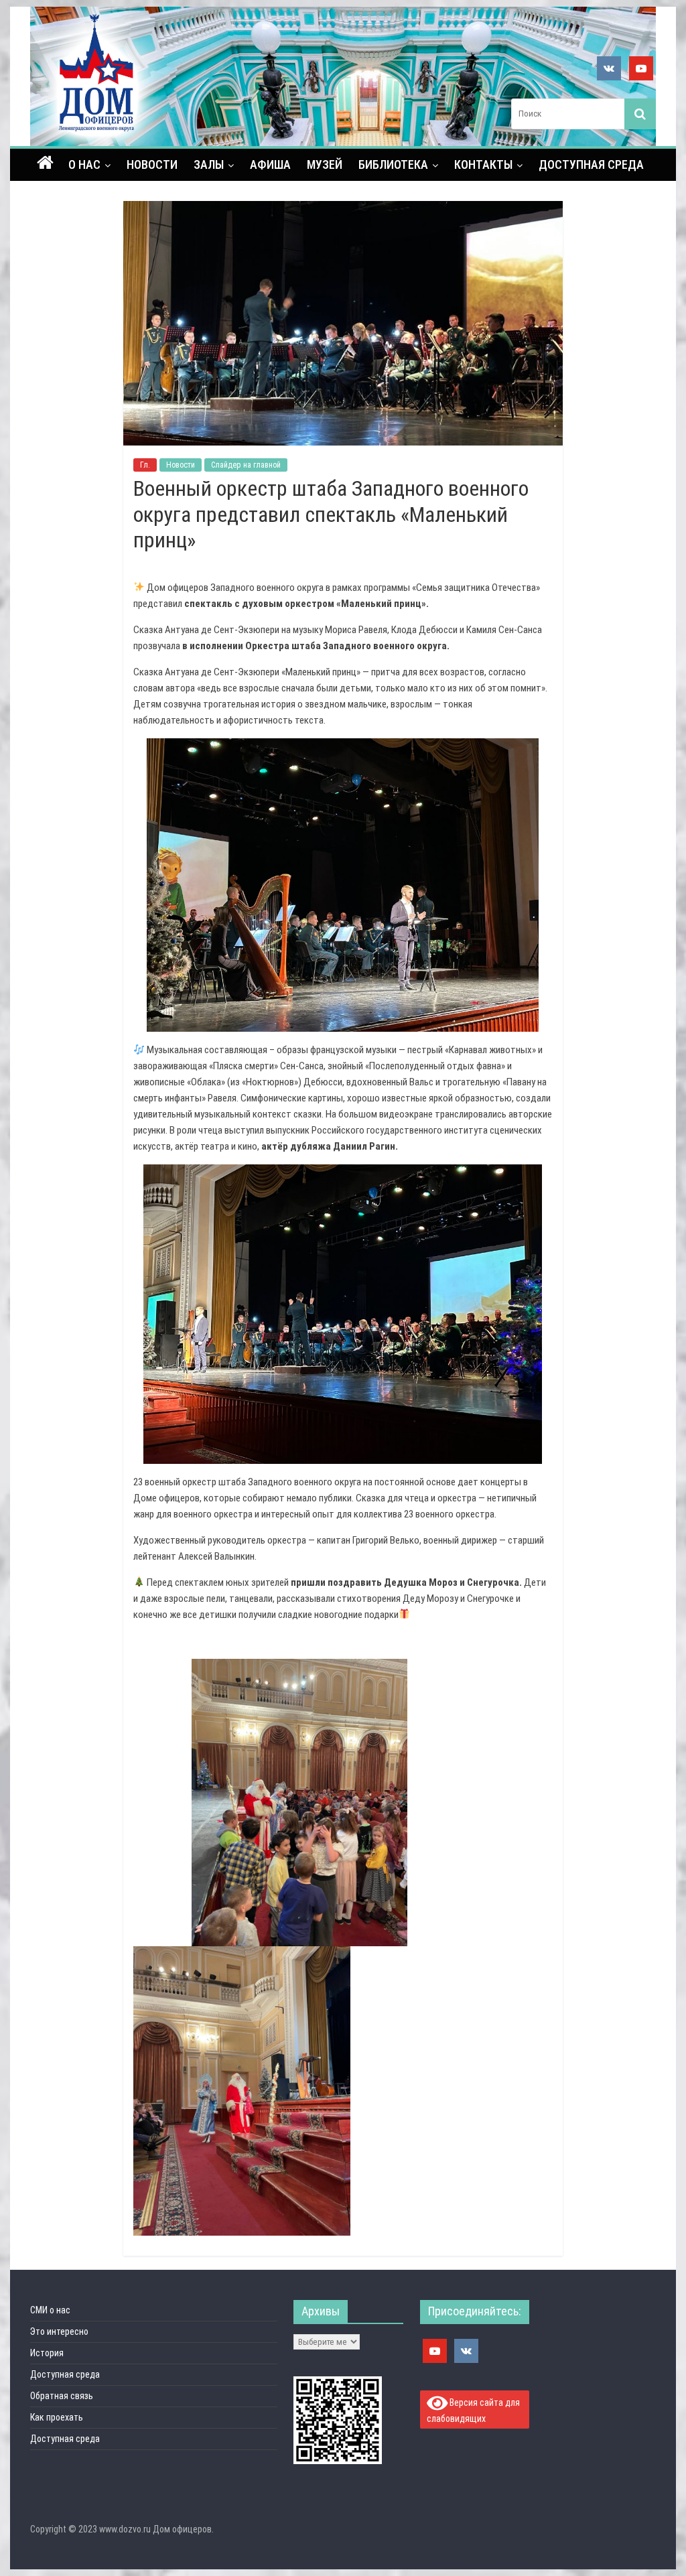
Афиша (270, 164)
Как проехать (57, 2417)
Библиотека (393, 164)
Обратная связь (62, 2396)
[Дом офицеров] (45, 164)
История (47, 2353)
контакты (483, 164)
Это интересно (59, 2331)
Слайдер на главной (246, 465)
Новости (152, 164)
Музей (325, 164)
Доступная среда (591, 164)
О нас (84, 164)
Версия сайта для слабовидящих (474, 2410)
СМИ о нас (50, 2310)
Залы (209, 164)
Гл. (145, 465)
